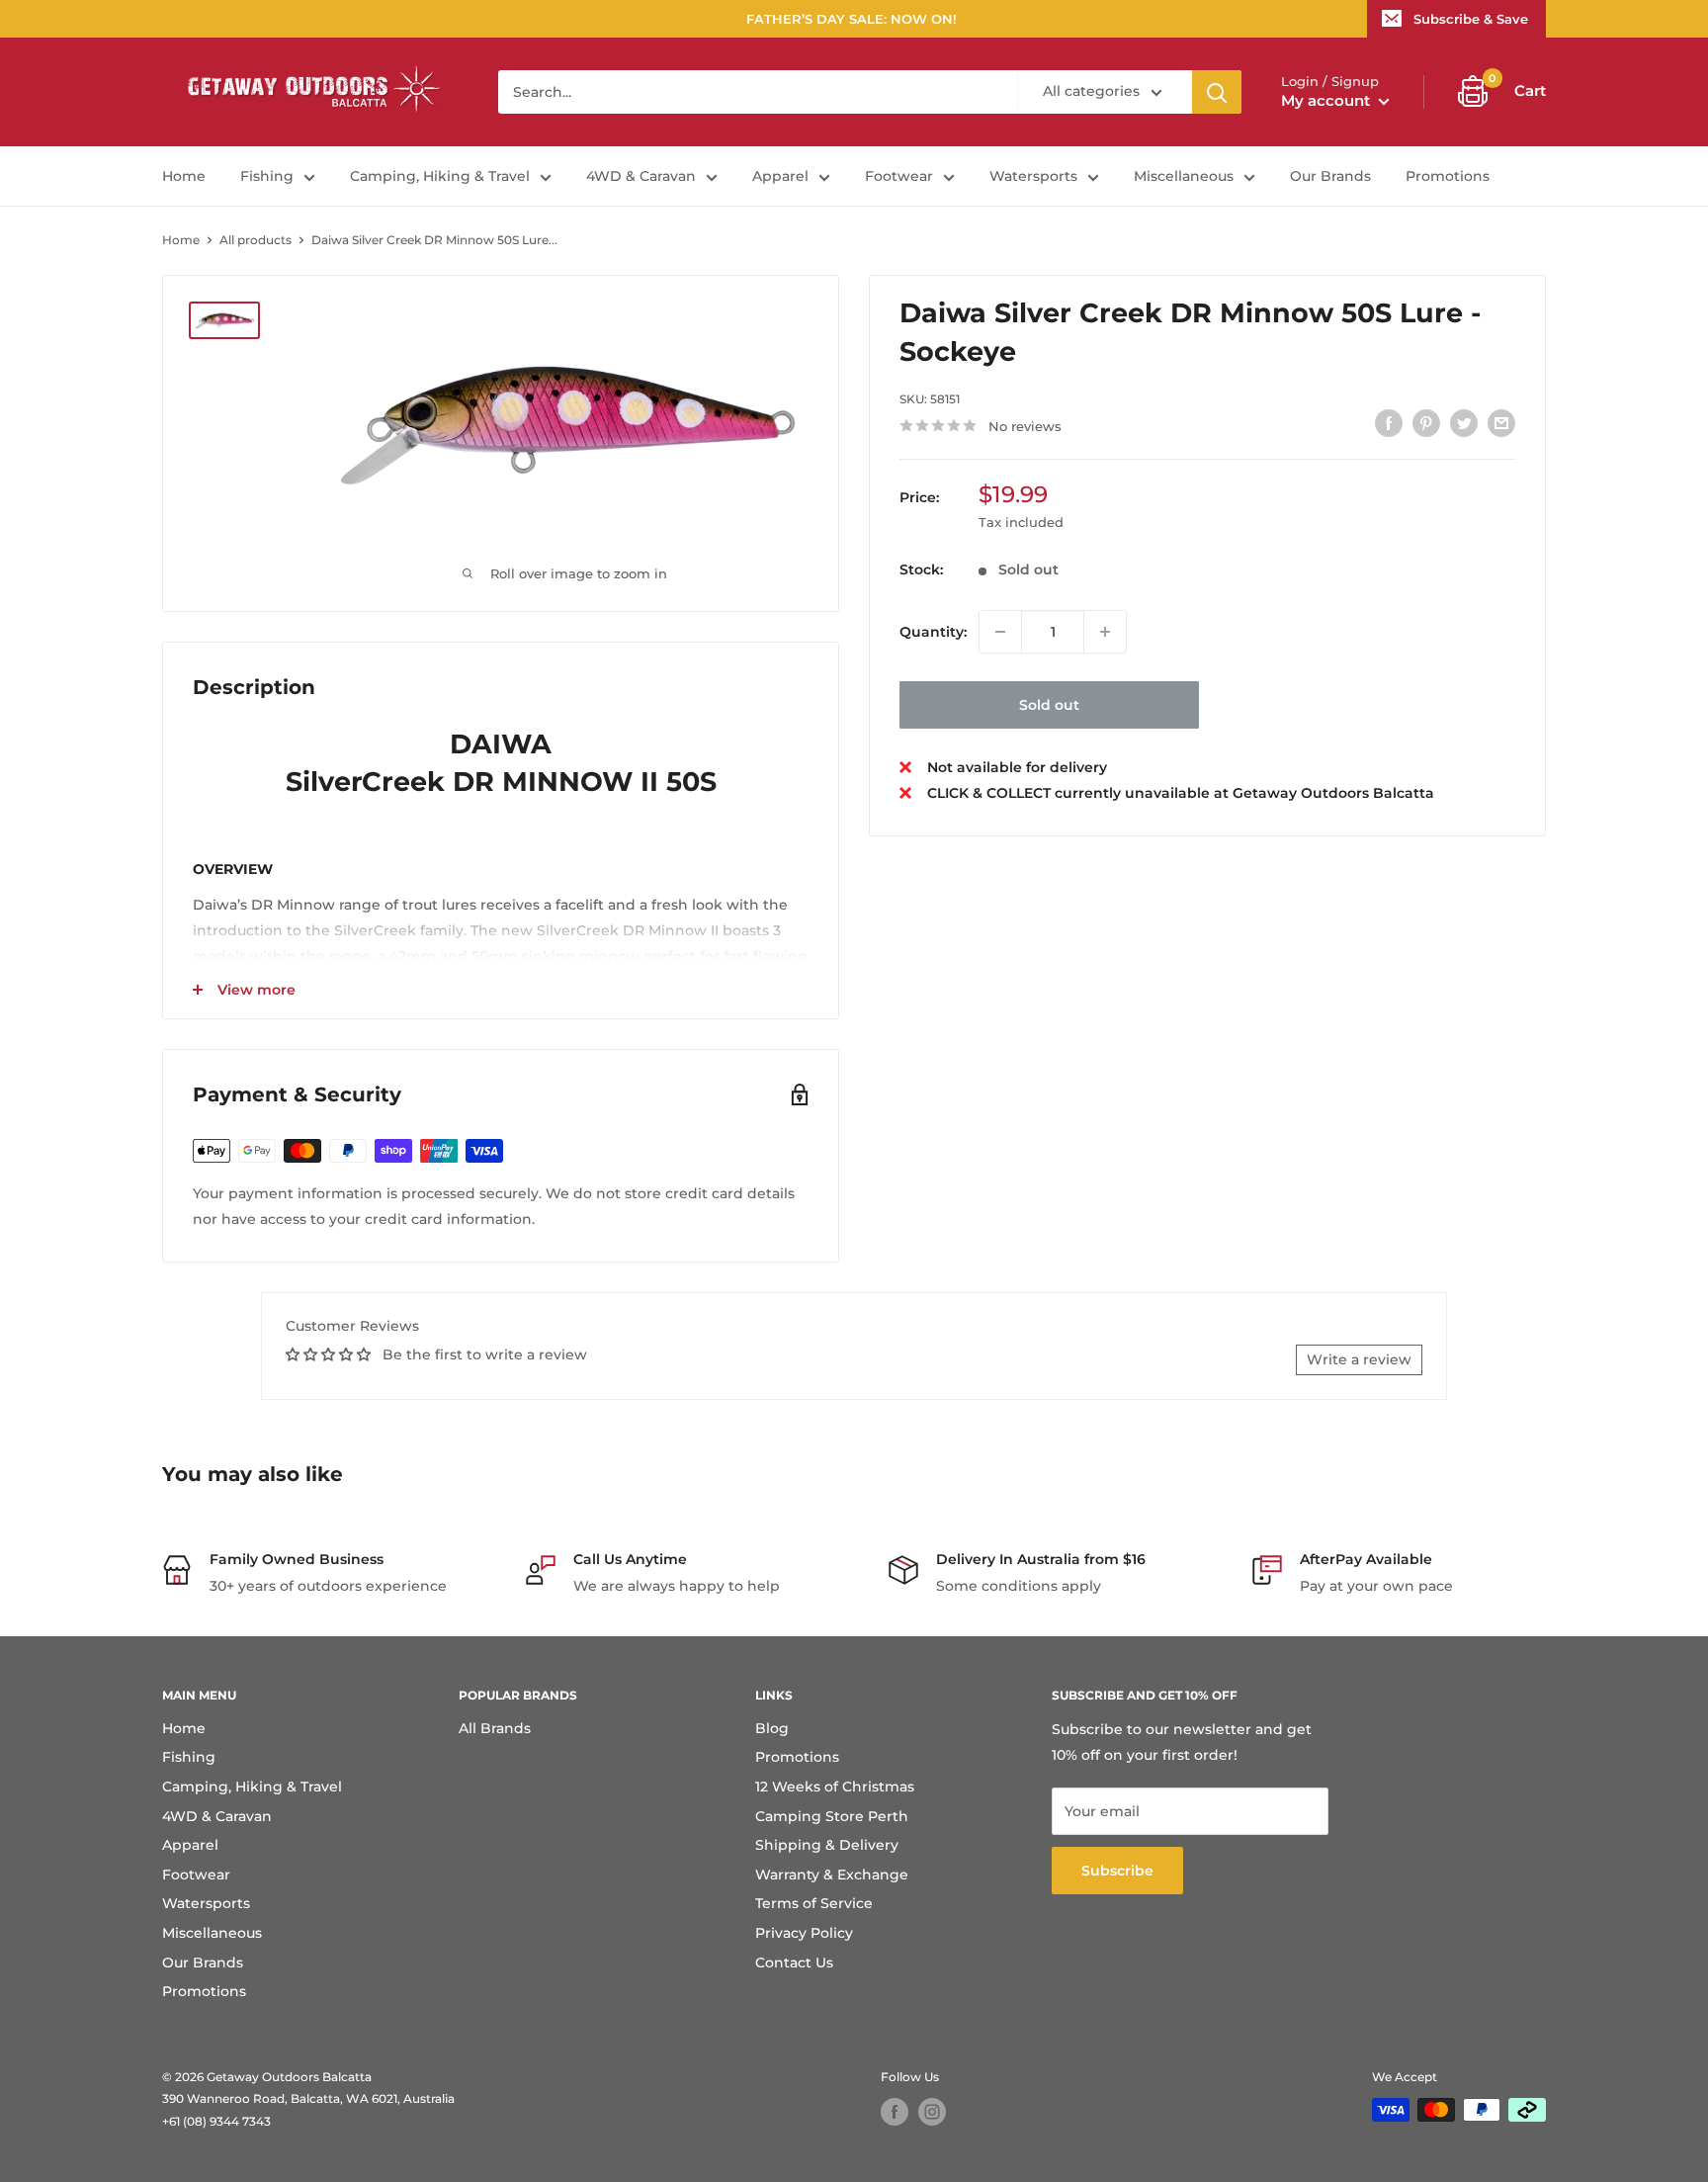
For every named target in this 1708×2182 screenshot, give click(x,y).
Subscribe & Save (1471, 19)
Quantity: (933, 631)
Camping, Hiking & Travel (440, 176)
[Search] (1217, 92)
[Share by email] (1501, 423)
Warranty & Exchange (832, 1875)
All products (256, 240)
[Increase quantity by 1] (1105, 632)
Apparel (780, 176)
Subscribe (1117, 1871)
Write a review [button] (1359, 1359)
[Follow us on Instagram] (932, 2112)
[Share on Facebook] (1389, 423)
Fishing (267, 176)
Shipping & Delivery (827, 1845)
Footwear (899, 176)
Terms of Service (814, 1903)
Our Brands (1330, 176)
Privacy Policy (804, 1933)
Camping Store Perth (832, 1816)
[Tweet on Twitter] (1464, 423)
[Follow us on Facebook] (895, 2112)
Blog (772, 1728)
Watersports (1033, 176)
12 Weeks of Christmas (835, 1787)
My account (1327, 100)
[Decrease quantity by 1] (1000, 632)
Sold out (1049, 705)
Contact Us (794, 1963)
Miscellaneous (1184, 176)
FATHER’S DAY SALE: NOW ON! (852, 19)
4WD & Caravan (641, 176)
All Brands (495, 1728)
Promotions (1448, 176)
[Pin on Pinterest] (1426, 423)
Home (184, 176)
